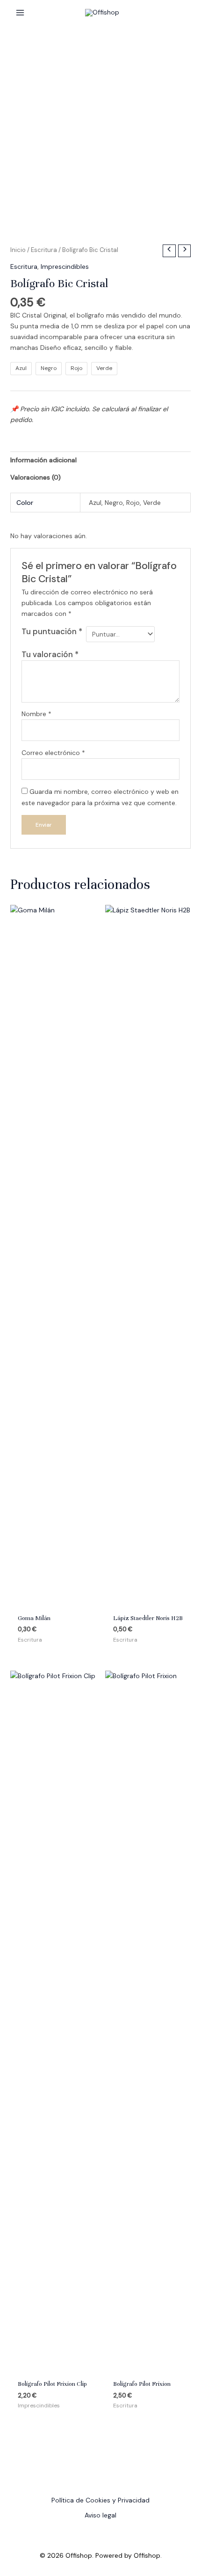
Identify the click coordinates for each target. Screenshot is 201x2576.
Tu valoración (50, 654)
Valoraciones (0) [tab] (36, 477)
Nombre (36, 714)
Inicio (18, 250)
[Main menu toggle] (20, 13)
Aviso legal (100, 2515)
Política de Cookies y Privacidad (100, 2500)
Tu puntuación (52, 631)
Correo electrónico (53, 753)
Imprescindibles (65, 266)
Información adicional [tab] (43, 460)
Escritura (44, 250)
